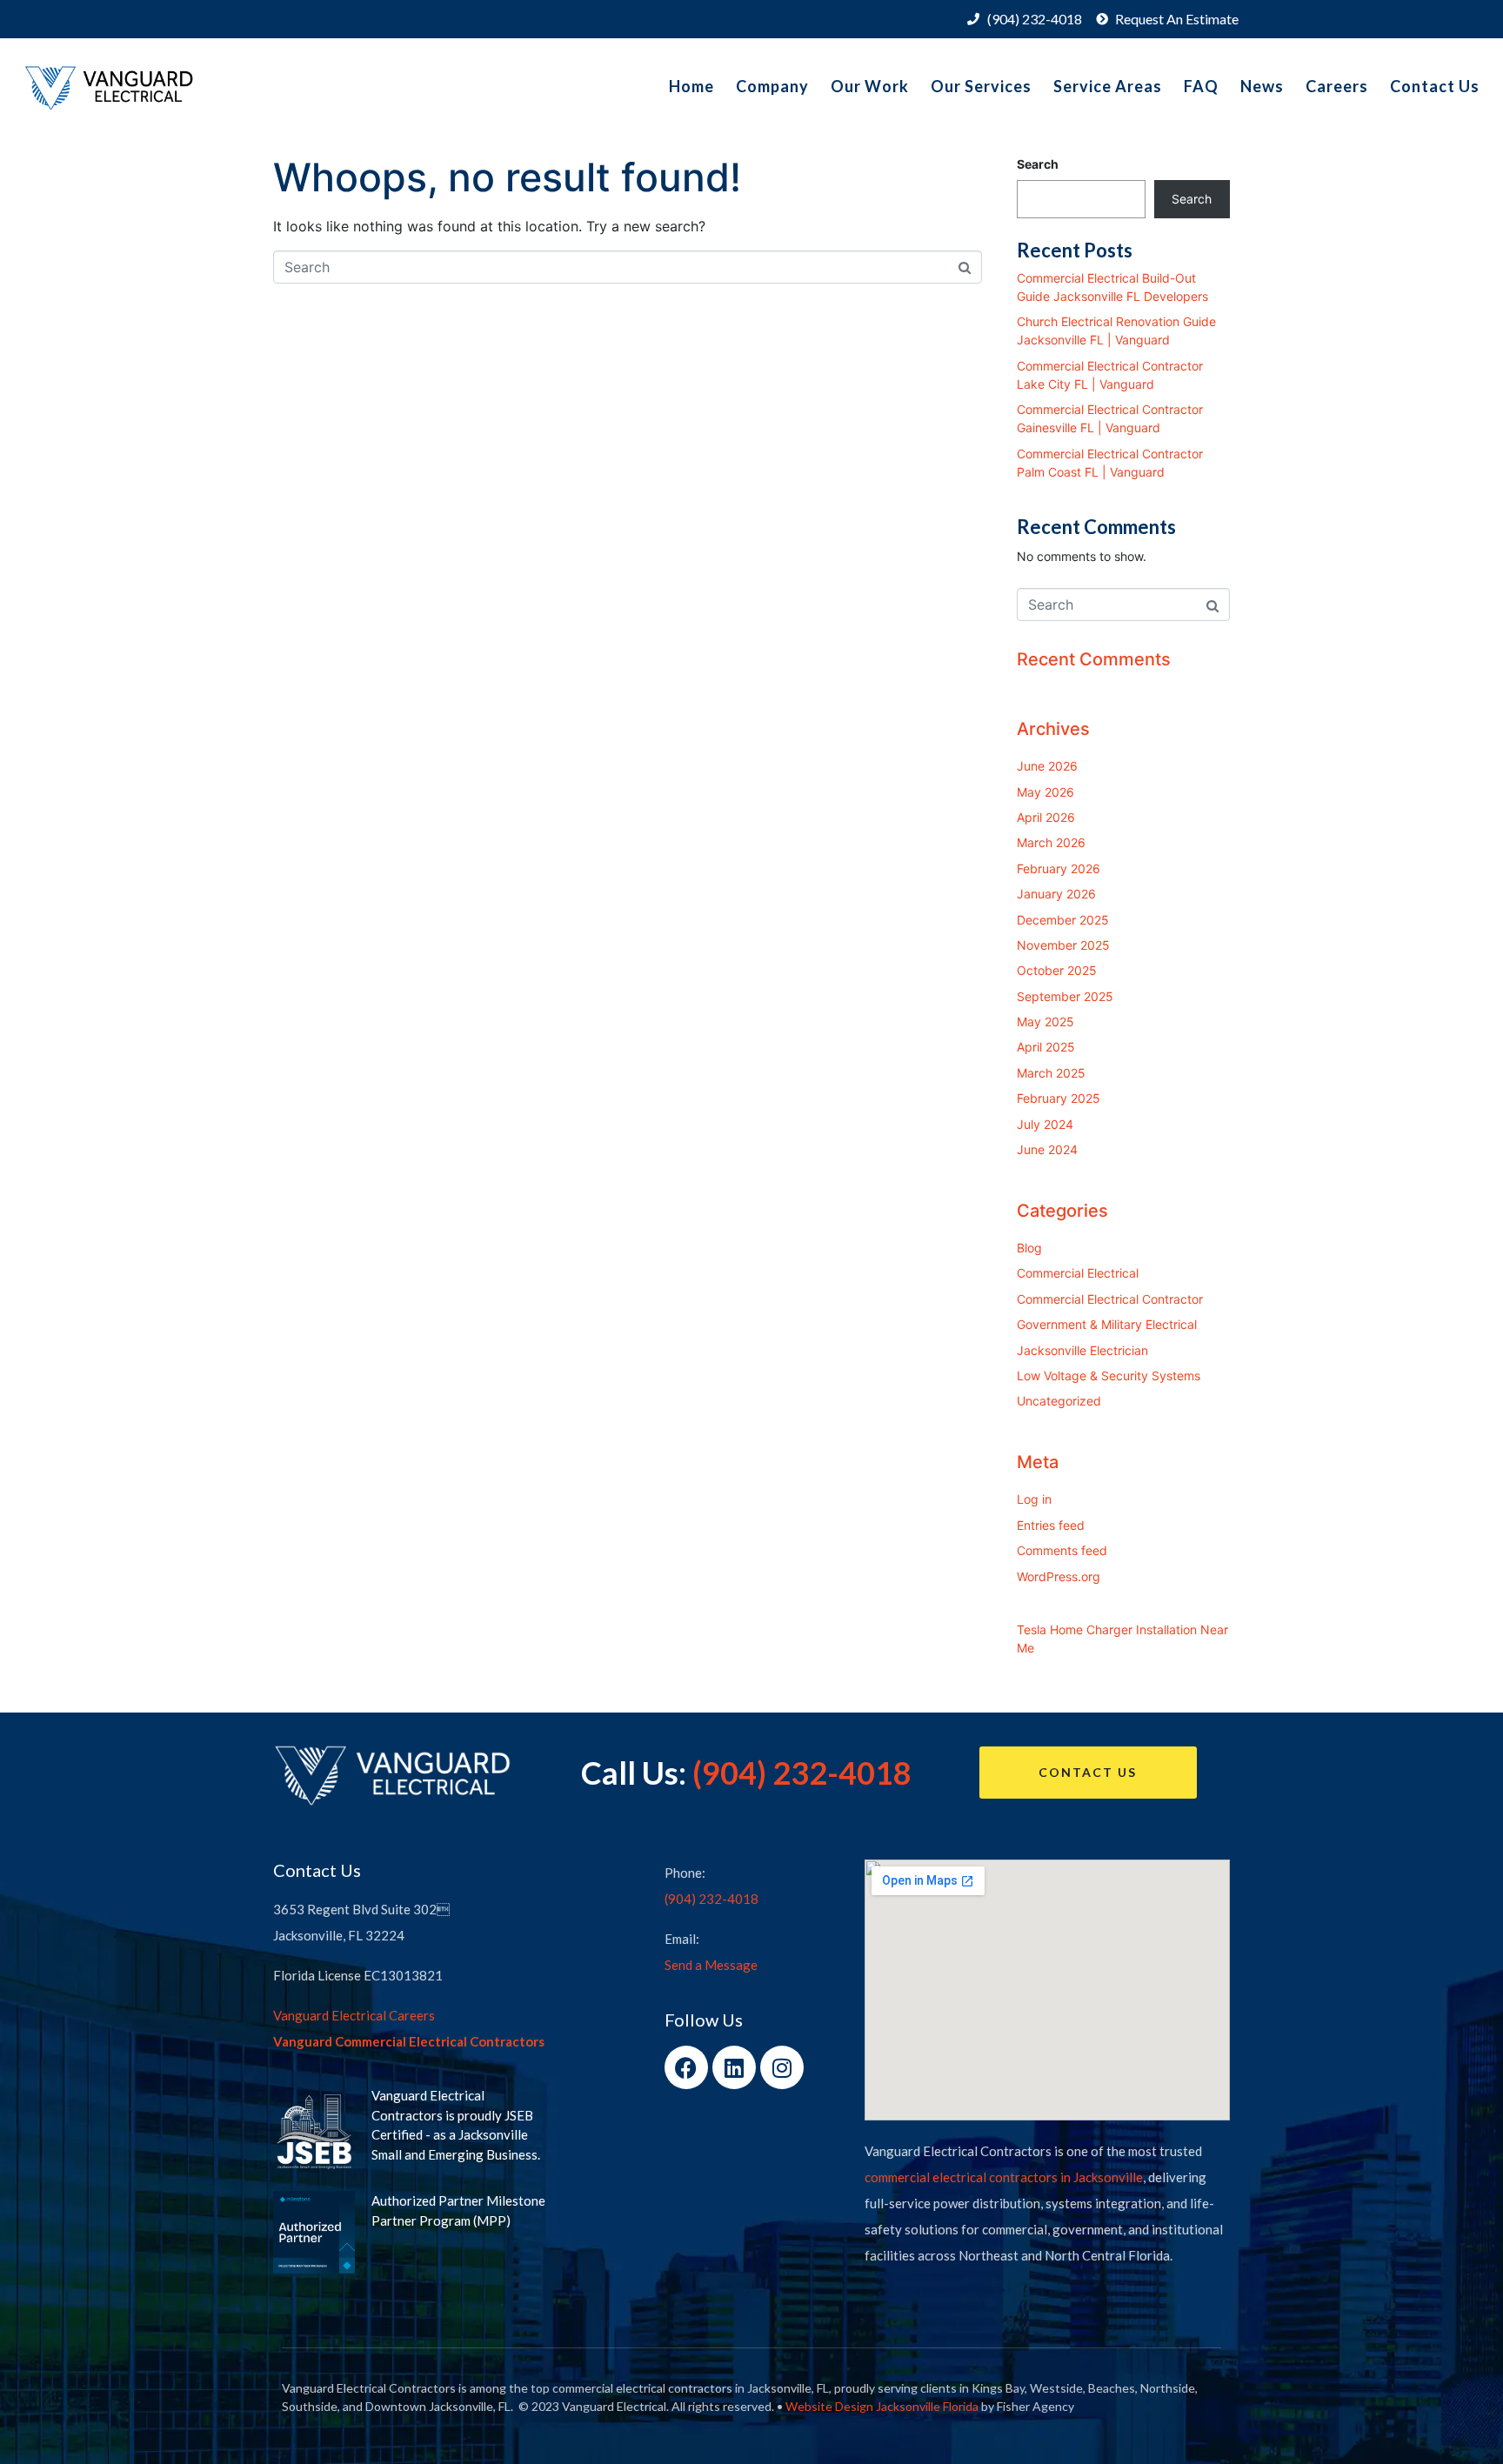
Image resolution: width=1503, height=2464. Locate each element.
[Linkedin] (734, 2067)
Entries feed (1051, 1525)
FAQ (1201, 86)
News (1262, 86)
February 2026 (1059, 868)
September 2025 (1065, 996)
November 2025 (1063, 945)
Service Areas (1108, 86)
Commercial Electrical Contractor (1110, 1299)
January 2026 (1056, 894)
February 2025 (1059, 1098)
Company (772, 86)
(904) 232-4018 (802, 1773)
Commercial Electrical (1078, 1273)
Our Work (870, 86)
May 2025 (1045, 1022)
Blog (1029, 1248)
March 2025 (1051, 1073)
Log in (1034, 1499)
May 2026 (1045, 792)
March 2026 (1051, 842)
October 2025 (1057, 970)
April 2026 (1046, 817)
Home (691, 86)
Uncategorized (1059, 1401)
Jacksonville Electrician (1082, 1350)
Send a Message (711, 1965)
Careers (1337, 86)
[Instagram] (782, 2067)
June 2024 (1047, 1149)
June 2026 (1047, 766)
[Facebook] (686, 2067)
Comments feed (1062, 1550)
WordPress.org (1059, 1576)
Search (1038, 164)
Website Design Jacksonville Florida (882, 2406)
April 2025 (1046, 1047)
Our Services (981, 86)
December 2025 (1063, 920)
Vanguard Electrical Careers (354, 2015)
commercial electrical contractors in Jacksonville (1004, 2177)
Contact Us (1435, 86)
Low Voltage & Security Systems (1109, 1376)
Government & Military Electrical (1107, 1324)
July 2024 (1045, 1124)
